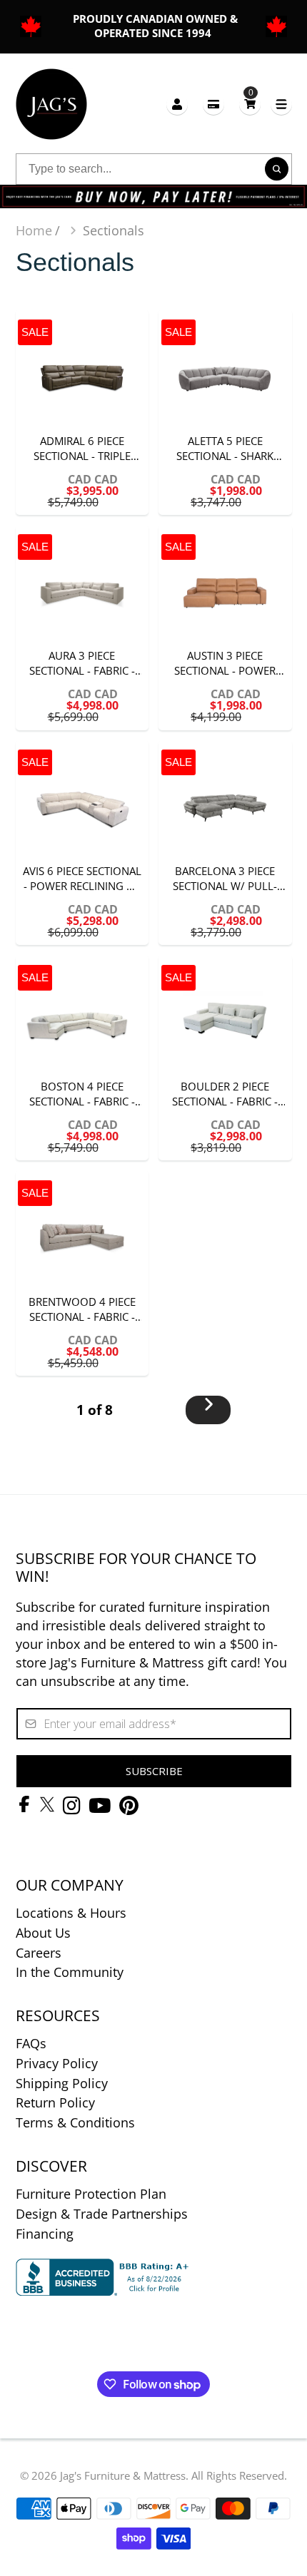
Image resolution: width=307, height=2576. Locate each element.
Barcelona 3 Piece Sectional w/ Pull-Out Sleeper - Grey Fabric (225, 843)
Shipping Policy (62, 2083)
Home (34, 230)
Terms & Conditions (75, 2122)
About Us (43, 1933)
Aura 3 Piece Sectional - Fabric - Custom (82, 628)
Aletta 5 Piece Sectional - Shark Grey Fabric (225, 412)
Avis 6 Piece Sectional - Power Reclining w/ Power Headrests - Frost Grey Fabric (82, 843)
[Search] (277, 169)
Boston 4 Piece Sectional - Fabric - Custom (82, 1058)
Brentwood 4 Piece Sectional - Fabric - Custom (82, 1273)
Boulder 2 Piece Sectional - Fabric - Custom (225, 1058)
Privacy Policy (57, 2063)
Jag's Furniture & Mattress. (124, 2475)
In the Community (70, 1972)
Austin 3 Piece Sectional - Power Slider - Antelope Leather (225, 628)
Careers (39, 1953)
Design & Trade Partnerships (102, 2214)
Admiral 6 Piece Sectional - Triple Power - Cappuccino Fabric (82, 412)
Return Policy (55, 2102)
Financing (45, 2234)
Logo (51, 104)
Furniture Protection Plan (91, 2194)
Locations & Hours (71, 1913)
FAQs (31, 2043)
